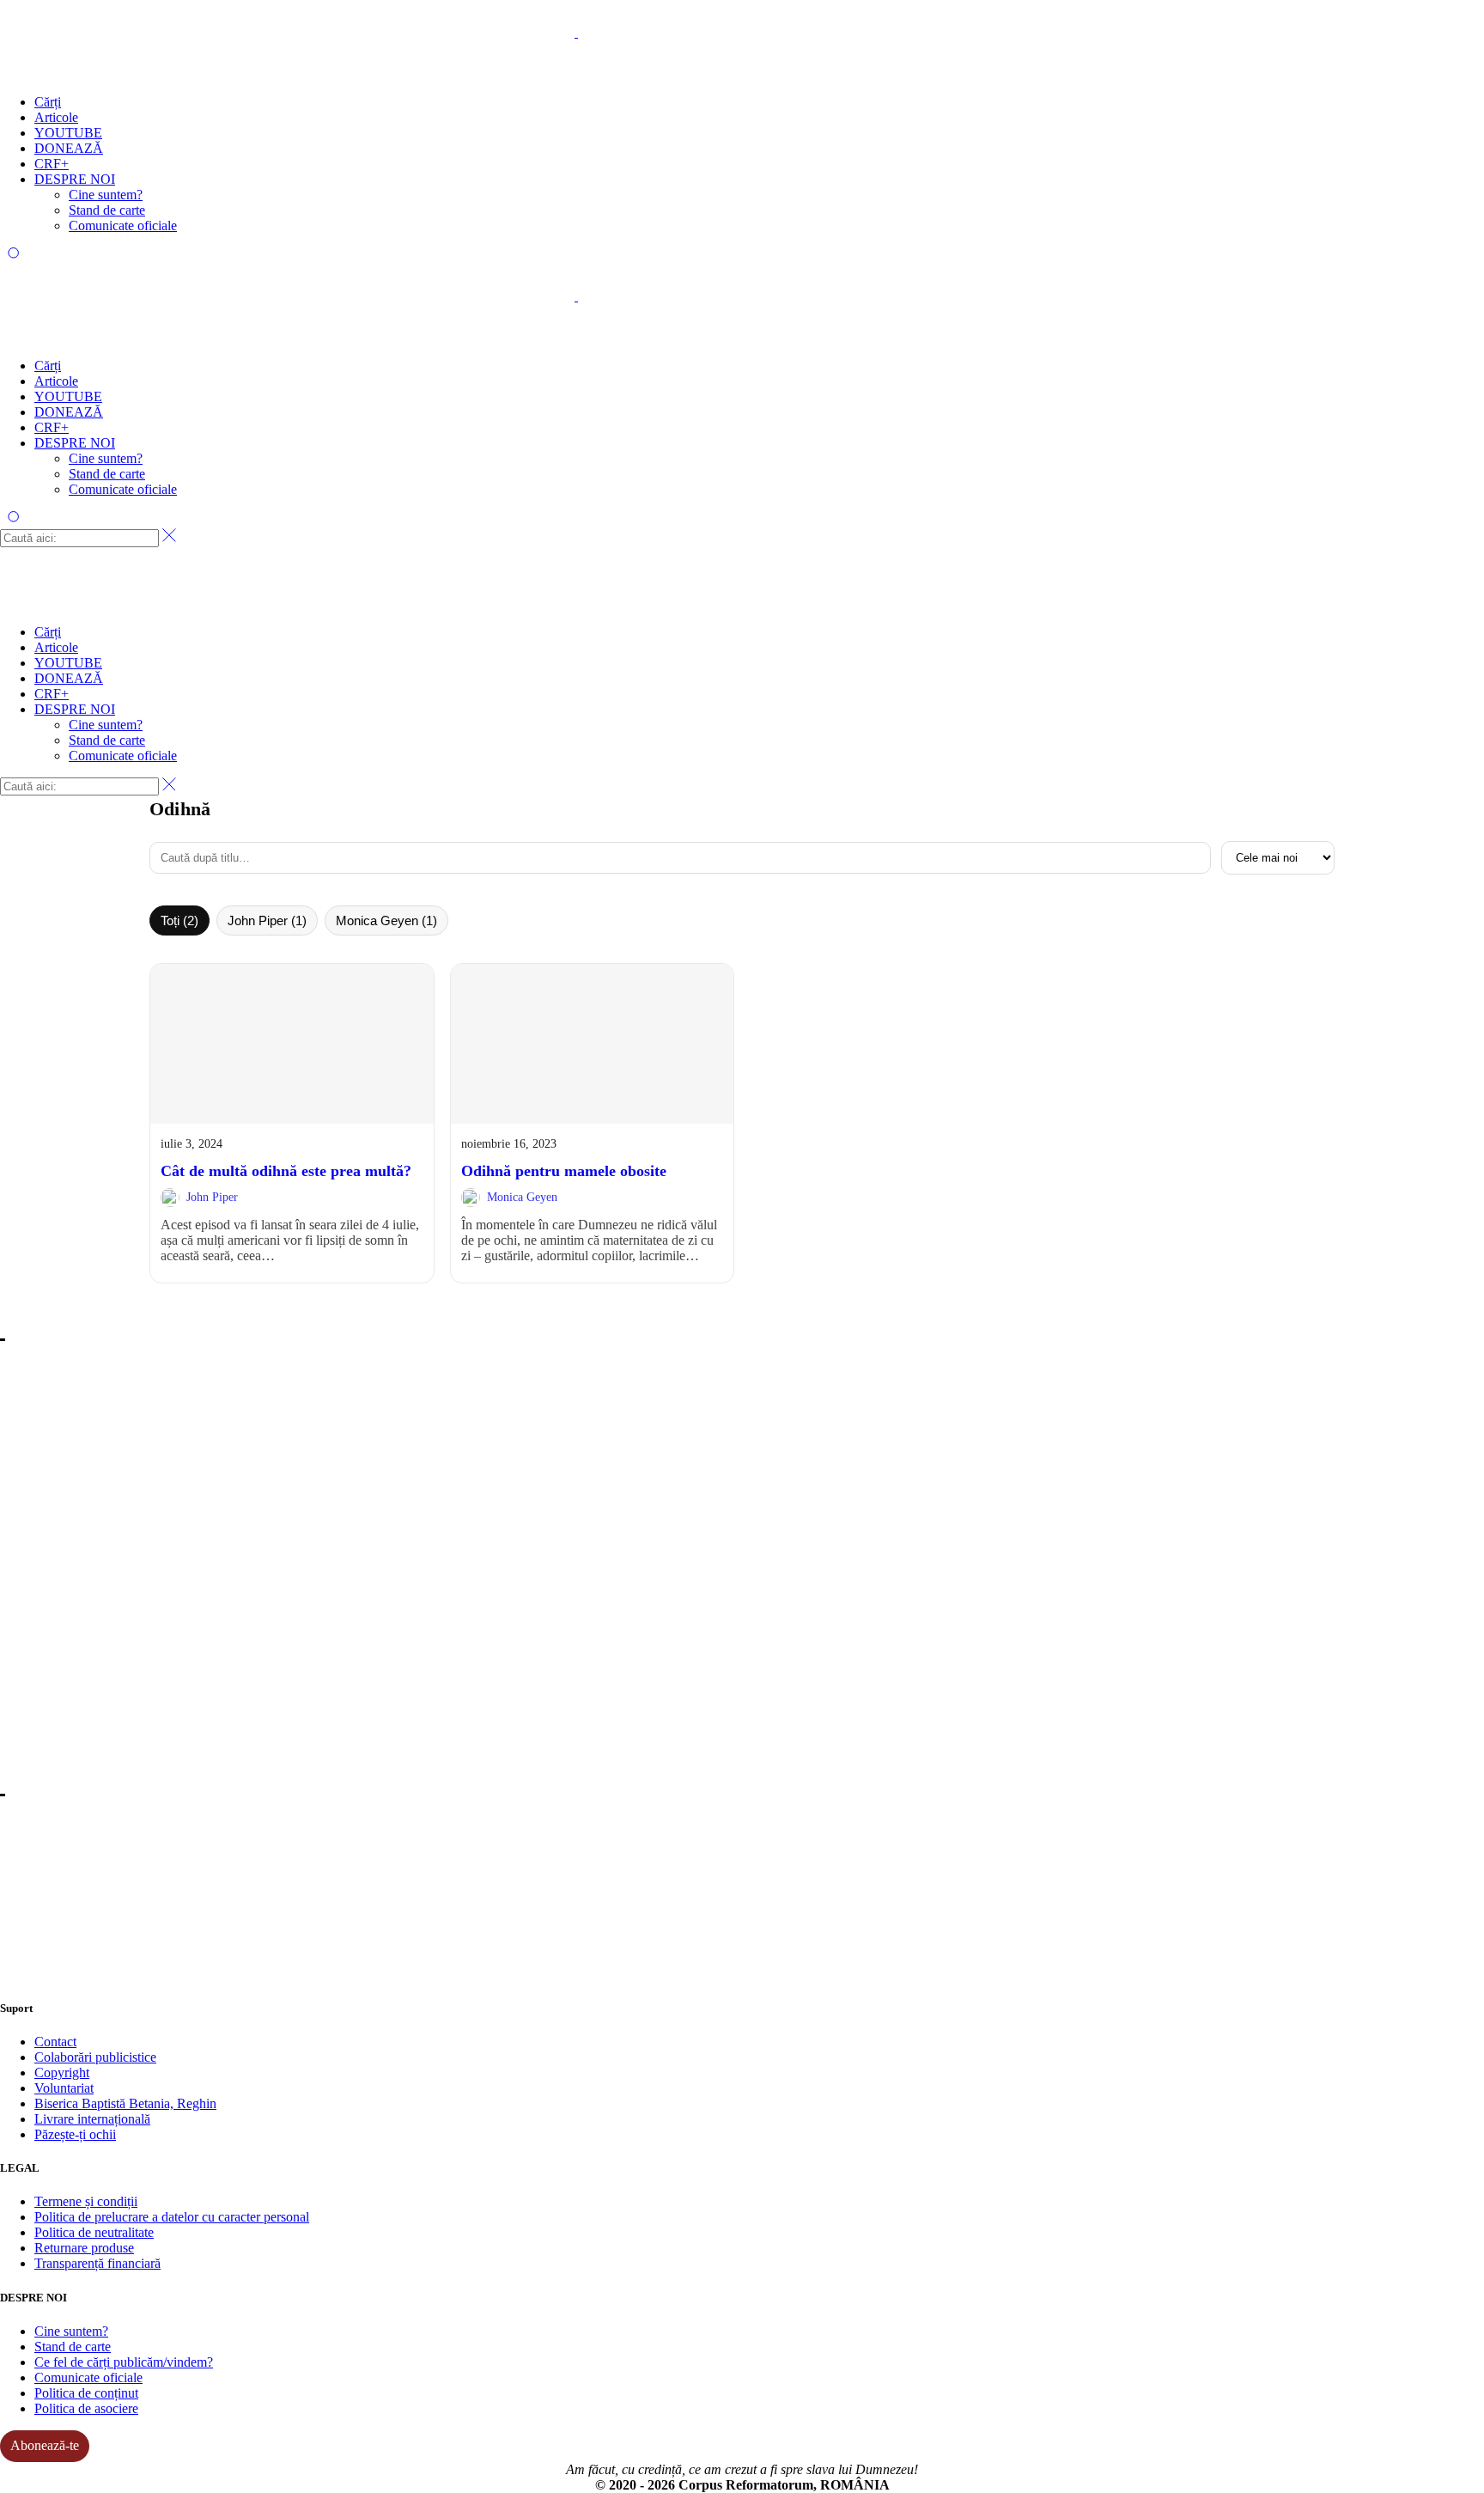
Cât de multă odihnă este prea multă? (286, 1171)
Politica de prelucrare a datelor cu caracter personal (172, 2217)
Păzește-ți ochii (75, 2134)
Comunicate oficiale (88, 2377)
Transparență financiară (97, 2263)
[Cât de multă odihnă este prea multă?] (292, 1043)
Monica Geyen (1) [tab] (386, 920)
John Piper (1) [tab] (267, 920)
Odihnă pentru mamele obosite (564, 1171)
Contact (55, 2042)
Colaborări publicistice (95, 2057)
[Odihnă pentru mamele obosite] (593, 1043)
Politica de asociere (86, 2408)
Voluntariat (64, 2088)
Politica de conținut (86, 2393)
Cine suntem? (71, 2331)
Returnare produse (84, 2248)
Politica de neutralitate (94, 2232)
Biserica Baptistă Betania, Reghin (125, 2103)
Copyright (62, 2072)
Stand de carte (73, 2347)
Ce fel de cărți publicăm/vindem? (124, 2362)
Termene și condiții (86, 2201)
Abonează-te (45, 2445)
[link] (292, 1123)
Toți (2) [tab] (179, 920)
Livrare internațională (92, 2119)
